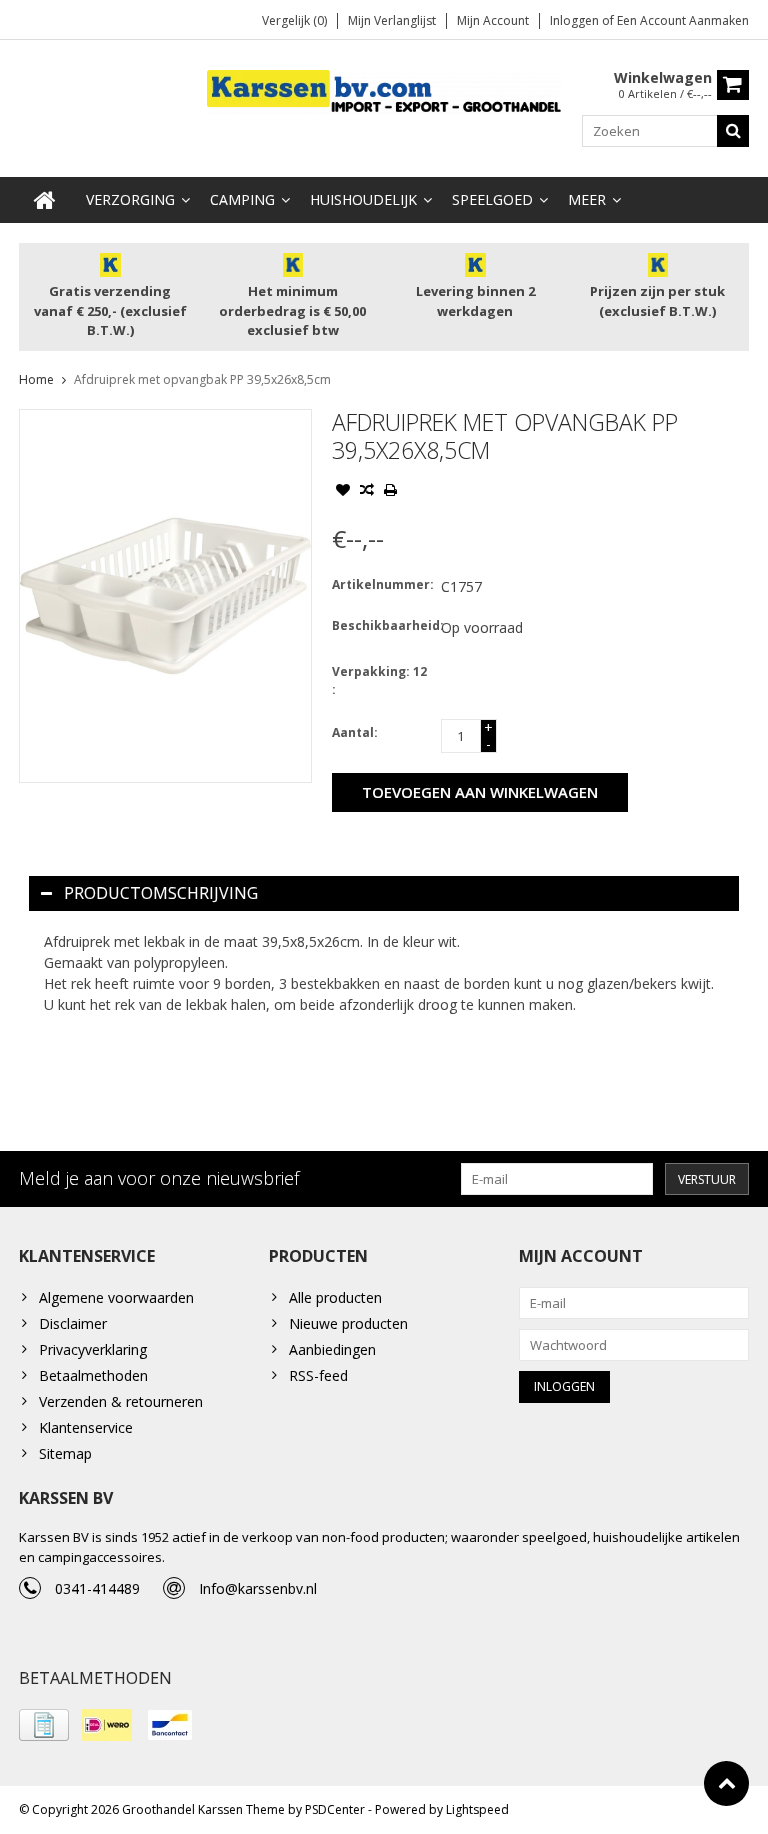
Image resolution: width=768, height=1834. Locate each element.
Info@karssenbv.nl (258, 1588)
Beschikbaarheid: (382, 625)
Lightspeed (477, 1809)
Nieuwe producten (348, 1323)
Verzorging (130, 199)
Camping (242, 199)
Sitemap (65, 1453)
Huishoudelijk (363, 199)
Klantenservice (86, 1427)
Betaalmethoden (93, 1375)
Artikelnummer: (382, 584)
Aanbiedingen (332, 1349)
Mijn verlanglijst (392, 20)
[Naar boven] (726, 1783)
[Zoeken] (733, 131)
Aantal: (355, 732)
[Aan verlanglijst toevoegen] (343, 492)
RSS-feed (318, 1375)
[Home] (45, 200)
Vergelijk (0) (294, 20)
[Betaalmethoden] (44, 1725)
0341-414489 (97, 1588)
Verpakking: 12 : (379, 680)
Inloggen (576, 20)
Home (36, 379)
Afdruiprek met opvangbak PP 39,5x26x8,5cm (202, 379)
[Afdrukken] (391, 492)
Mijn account (493, 20)
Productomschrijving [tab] (161, 893)
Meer (587, 199)
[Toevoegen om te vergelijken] (367, 492)
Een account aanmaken (683, 20)
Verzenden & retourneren (121, 1401)
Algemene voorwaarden (116, 1297)
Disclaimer (73, 1323)
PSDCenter (335, 1809)
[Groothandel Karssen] (384, 90)
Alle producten (335, 1297)
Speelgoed (492, 199)
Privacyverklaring (93, 1349)
